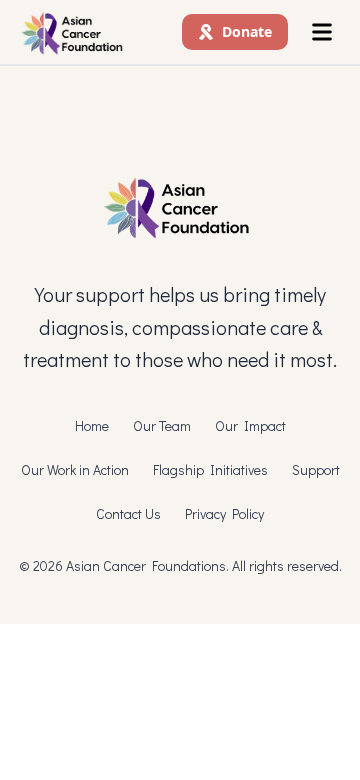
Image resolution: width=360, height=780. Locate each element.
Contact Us (128, 513)
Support (316, 469)
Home (92, 425)
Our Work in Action (75, 469)
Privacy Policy (224, 513)
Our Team (162, 425)
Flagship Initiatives (210, 469)
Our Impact (250, 425)
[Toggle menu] (322, 32)
